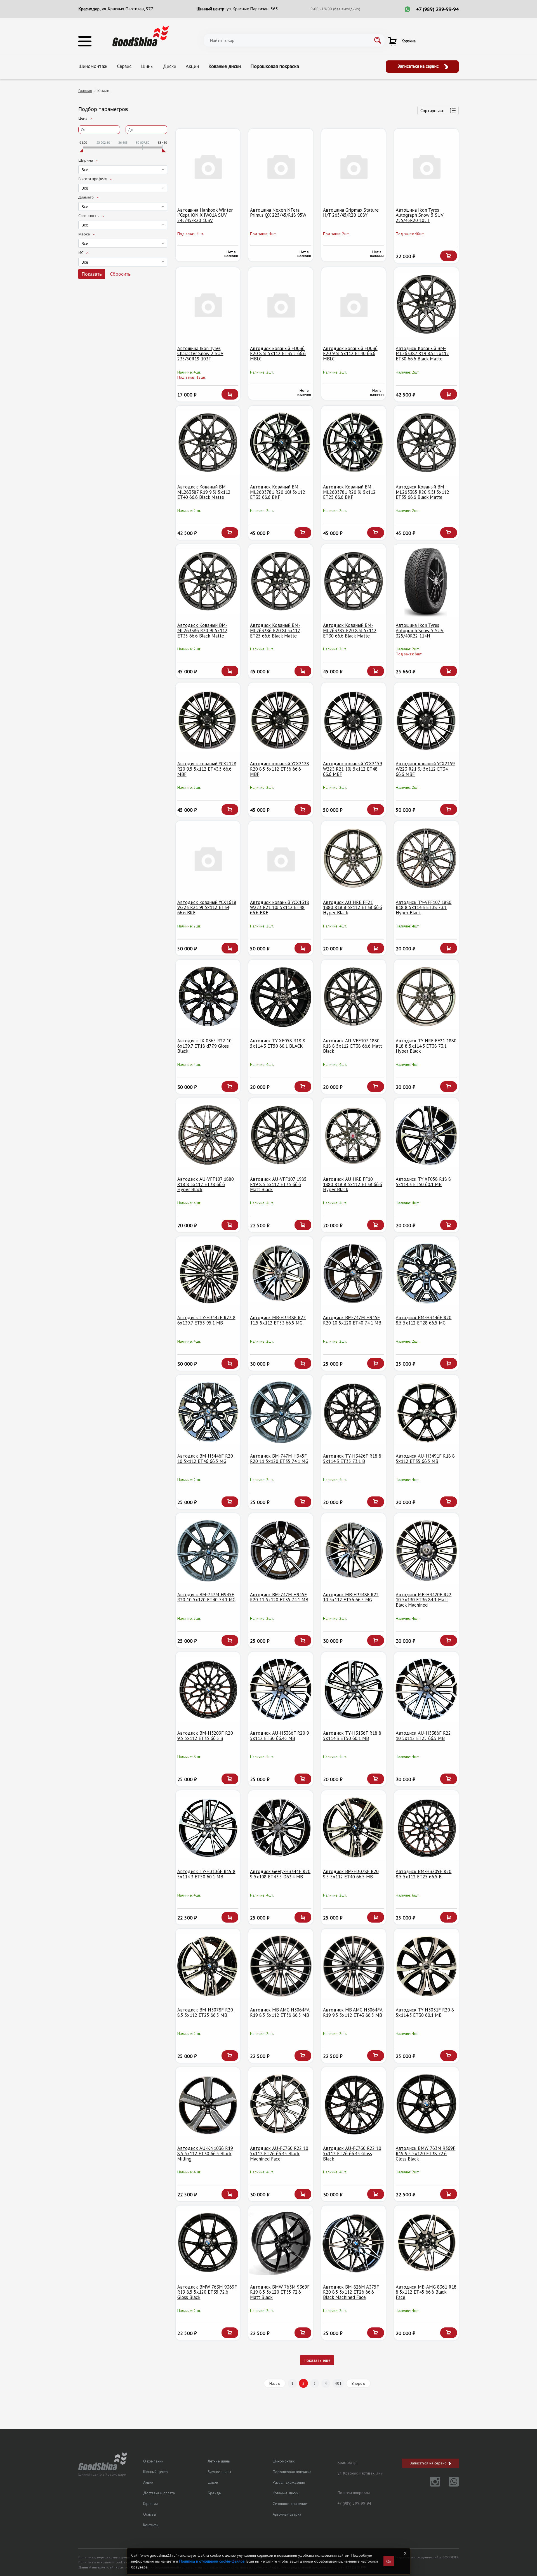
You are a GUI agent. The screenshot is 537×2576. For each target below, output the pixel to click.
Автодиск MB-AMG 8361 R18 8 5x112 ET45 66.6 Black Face (426, 2292)
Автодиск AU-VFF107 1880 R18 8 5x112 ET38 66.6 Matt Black (353, 1046)
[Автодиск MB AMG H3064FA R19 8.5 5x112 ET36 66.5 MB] (281, 1966)
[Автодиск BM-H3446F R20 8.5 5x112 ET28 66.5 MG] (426, 1274)
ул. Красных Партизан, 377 (128, 9)
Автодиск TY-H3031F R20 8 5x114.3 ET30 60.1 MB (425, 2012)
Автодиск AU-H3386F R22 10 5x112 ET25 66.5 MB (423, 1736)
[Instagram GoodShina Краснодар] (432, 2485)
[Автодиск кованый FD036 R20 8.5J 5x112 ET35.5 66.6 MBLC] (281, 305)
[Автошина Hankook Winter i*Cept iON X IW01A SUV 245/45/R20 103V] (208, 166)
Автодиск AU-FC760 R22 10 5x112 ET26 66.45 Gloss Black (352, 2153)
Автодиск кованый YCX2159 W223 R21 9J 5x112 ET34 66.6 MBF (425, 769)
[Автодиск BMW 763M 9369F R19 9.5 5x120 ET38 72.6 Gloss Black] (426, 2104)
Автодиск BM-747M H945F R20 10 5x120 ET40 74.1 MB (352, 1320)
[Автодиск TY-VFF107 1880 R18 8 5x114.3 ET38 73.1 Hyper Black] (426, 858)
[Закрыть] (405, 2553)
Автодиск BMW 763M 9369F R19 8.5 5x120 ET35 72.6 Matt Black (280, 2292)
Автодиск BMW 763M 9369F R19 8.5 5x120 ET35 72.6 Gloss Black (207, 2292)
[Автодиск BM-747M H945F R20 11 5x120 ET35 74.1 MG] (281, 1412)
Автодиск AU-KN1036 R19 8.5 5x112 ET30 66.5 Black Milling (205, 2153)
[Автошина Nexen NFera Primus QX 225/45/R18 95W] (281, 166)
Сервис (124, 66)
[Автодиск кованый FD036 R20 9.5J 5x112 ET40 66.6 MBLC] (354, 305)
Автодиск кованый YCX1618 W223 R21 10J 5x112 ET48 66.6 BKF (280, 907)
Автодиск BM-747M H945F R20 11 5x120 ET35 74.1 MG (279, 1459)
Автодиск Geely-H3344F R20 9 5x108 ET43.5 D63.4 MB (280, 1874)
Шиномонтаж (93, 66)
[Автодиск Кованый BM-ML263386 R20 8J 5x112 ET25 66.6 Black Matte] (281, 581)
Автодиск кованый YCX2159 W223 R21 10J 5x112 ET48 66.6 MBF (353, 769)
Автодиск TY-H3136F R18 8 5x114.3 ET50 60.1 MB (352, 1736)
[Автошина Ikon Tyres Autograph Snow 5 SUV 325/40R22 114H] (426, 581)
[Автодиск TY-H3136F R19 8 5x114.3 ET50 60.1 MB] (208, 1828)
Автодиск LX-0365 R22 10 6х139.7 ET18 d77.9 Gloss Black (204, 1046)
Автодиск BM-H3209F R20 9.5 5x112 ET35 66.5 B (205, 1736)
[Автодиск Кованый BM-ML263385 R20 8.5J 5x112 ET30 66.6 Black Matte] (354, 581)
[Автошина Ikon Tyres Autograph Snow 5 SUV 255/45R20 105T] (426, 166)
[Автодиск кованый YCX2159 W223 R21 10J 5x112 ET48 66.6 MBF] (354, 720)
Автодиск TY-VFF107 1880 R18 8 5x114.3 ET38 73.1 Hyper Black (424, 907)
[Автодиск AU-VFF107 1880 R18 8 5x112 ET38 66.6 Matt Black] (354, 997)
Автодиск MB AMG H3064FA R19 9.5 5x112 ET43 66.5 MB (353, 2012)
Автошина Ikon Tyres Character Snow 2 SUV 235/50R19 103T (200, 354)
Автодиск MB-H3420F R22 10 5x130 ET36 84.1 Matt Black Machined (424, 1600)
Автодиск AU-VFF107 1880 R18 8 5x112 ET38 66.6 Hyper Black (206, 1184)
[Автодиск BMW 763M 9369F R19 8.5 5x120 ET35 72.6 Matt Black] (281, 2243)
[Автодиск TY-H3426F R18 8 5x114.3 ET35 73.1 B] (354, 1412)
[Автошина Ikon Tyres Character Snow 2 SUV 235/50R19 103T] (208, 305)
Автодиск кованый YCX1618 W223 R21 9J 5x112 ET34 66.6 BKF (207, 907)
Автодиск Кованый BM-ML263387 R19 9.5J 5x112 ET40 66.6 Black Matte (204, 492)
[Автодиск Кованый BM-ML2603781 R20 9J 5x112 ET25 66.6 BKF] (354, 443)
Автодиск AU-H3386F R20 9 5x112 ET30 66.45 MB (280, 1736)
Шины (147, 66)
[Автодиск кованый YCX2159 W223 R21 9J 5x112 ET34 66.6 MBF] (426, 720)
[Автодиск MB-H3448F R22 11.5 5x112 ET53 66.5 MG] (281, 1274)
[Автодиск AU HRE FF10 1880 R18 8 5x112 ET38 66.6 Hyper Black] (354, 1135)
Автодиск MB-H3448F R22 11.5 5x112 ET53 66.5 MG (278, 1320)
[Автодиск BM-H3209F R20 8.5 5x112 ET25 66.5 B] (426, 1828)
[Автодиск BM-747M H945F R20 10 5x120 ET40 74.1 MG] (208, 1551)
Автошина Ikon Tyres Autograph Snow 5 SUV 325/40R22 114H (420, 630)
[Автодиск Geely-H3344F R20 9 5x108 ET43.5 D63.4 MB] (281, 1828)
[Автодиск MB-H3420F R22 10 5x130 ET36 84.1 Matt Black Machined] (426, 1551)
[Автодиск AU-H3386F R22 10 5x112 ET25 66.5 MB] (426, 1689)
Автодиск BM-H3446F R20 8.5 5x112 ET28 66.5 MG (424, 1320)
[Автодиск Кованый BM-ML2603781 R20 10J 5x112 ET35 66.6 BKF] (281, 443)
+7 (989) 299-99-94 (437, 9)
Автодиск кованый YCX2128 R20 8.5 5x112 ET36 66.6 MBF (280, 769)
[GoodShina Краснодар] (141, 36)
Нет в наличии (231, 254)
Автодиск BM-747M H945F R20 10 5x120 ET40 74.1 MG (206, 1597)
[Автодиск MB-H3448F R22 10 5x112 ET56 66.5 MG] (354, 1551)
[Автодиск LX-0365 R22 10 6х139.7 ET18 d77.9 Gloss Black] (208, 997)
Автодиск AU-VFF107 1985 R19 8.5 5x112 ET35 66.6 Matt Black (278, 1184)
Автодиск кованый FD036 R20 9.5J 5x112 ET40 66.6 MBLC (350, 354)
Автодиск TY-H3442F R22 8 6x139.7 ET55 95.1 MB (206, 1320)
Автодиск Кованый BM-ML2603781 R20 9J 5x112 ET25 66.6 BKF (349, 492)
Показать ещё (317, 2360)
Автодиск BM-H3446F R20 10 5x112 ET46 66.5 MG (205, 1459)
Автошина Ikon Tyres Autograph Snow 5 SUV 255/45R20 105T (420, 215)
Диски (170, 66)
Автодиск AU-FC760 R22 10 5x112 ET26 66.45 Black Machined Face (279, 2153)
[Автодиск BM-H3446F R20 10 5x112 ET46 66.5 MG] (208, 1412)
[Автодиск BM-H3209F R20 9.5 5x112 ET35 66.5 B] (208, 1689)
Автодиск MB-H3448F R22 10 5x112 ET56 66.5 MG (351, 1597)
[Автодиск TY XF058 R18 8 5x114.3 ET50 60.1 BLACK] (281, 997)
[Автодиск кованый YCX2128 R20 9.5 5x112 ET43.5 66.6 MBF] (208, 720)
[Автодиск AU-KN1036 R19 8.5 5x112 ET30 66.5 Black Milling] (208, 2104)
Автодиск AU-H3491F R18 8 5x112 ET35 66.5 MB (425, 1459)
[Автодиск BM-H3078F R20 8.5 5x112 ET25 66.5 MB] (208, 1966)
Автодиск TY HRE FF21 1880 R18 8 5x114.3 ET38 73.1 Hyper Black (426, 1046)
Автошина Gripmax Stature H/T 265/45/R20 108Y (351, 213)
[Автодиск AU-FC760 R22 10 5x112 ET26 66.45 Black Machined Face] (281, 2104)
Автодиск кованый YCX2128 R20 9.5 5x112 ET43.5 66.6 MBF (207, 769)
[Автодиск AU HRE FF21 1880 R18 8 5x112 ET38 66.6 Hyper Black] (354, 858)
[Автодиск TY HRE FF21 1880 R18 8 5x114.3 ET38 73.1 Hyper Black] (426, 997)
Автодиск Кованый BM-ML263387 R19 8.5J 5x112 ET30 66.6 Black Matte (422, 354)
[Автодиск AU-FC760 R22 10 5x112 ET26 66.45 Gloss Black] (354, 2104)
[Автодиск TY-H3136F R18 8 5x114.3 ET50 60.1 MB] (354, 1689)
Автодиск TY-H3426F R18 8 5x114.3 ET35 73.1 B (352, 1459)
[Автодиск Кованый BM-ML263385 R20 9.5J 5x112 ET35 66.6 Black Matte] (426, 443)
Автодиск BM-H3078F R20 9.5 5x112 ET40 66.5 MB (351, 1874)
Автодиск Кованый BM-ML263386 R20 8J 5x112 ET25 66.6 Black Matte (275, 630)
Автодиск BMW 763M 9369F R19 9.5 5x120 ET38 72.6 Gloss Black (426, 2153)
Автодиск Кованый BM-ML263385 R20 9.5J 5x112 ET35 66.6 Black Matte (422, 492)
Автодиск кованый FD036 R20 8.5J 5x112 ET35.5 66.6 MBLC (278, 354)
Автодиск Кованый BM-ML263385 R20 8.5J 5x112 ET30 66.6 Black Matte (350, 630)
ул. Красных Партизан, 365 (252, 9)
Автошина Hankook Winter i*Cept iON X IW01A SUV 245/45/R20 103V (205, 215)
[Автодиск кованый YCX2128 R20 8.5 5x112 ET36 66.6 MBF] (281, 720)
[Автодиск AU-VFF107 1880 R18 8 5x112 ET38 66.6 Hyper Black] (208, 1135)
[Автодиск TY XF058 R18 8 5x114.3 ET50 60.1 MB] (426, 1135)
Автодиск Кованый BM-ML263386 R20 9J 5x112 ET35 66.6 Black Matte (202, 630)
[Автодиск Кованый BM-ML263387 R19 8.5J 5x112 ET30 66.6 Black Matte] (426, 305)
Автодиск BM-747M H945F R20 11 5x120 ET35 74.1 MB (279, 1597)
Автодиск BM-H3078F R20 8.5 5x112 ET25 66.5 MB (205, 2012)
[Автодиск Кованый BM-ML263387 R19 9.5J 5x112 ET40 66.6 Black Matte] (208, 443)
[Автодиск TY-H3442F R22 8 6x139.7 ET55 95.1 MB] (208, 1274)
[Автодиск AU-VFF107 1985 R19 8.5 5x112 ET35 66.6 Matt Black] (281, 1135)
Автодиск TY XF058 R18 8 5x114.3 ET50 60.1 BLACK (278, 1043)
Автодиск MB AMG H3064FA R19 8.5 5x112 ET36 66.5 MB (280, 2012)
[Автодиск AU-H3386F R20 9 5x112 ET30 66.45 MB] (281, 1689)
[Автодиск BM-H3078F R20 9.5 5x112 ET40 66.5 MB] (354, 1828)
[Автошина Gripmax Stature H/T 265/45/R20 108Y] (354, 166)
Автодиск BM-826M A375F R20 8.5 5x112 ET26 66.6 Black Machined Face (351, 2292)
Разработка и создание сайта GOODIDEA (427, 2557)
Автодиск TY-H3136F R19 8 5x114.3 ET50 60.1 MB (206, 1874)
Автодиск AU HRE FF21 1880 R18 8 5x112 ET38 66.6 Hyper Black (353, 907)
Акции (192, 66)
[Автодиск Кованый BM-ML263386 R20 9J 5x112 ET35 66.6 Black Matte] (208, 581)
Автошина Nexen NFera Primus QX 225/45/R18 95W (278, 213)
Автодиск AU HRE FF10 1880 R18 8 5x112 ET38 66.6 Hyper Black (353, 1184)
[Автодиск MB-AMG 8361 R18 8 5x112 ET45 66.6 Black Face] (426, 2243)
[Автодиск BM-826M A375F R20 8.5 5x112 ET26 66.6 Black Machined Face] (354, 2243)
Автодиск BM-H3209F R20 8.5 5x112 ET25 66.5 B (424, 1874)
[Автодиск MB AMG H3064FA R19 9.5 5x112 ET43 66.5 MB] (354, 1966)
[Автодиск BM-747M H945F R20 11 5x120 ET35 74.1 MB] (281, 1551)
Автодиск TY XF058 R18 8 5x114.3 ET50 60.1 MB (423, 1182)
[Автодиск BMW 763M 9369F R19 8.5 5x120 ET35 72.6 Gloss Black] (208, 2243)
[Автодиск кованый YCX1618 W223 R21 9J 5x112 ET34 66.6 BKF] (208, 858)
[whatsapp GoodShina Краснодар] (450, 2485)
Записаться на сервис (419, 66)
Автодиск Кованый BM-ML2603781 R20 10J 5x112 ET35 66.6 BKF (278, 492)
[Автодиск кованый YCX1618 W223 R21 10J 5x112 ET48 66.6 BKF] (281, 858)
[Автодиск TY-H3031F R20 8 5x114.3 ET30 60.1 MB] (426, 1966)
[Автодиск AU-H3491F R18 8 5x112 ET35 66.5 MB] (426, 1412)
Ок (389, 2561)
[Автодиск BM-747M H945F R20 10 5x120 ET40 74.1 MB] (354, 1274)
